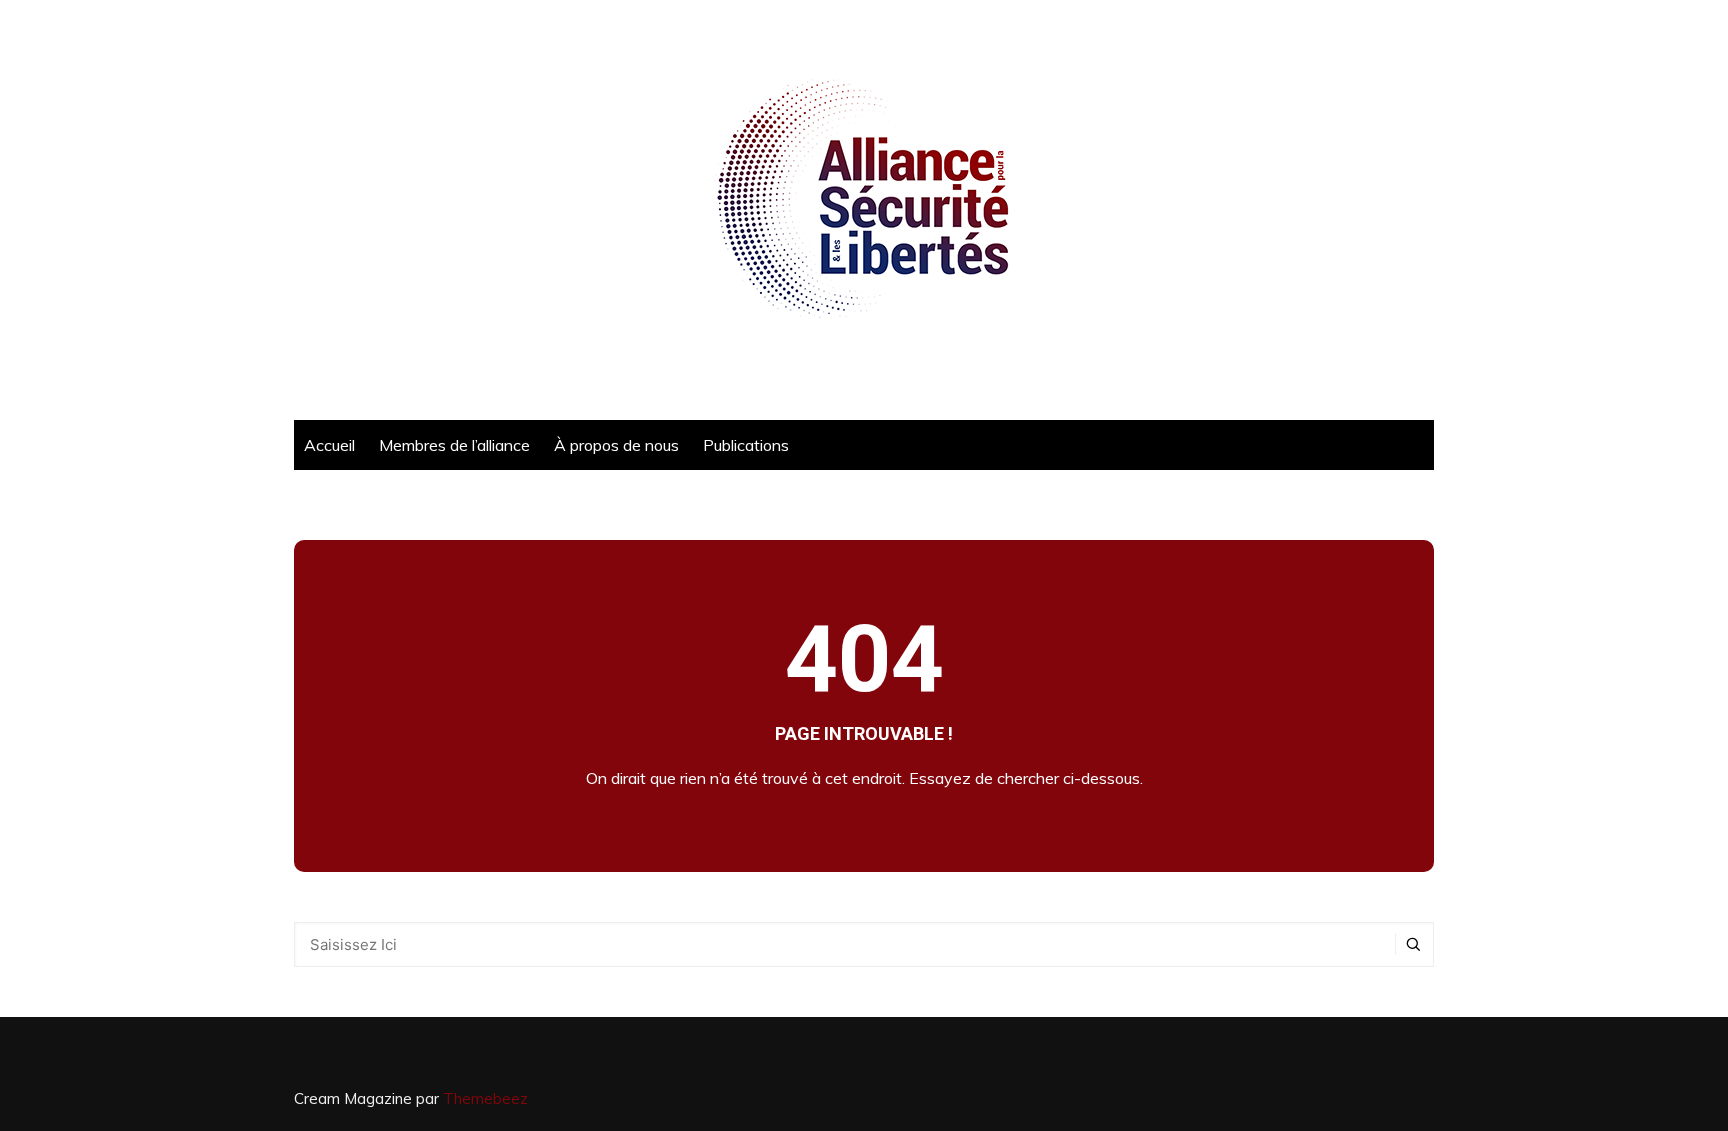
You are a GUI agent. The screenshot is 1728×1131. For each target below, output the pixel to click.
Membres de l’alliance (454, 445)
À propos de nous (616, 445)
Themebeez (485, 1098)
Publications (746, 445)
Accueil (329, 445)
